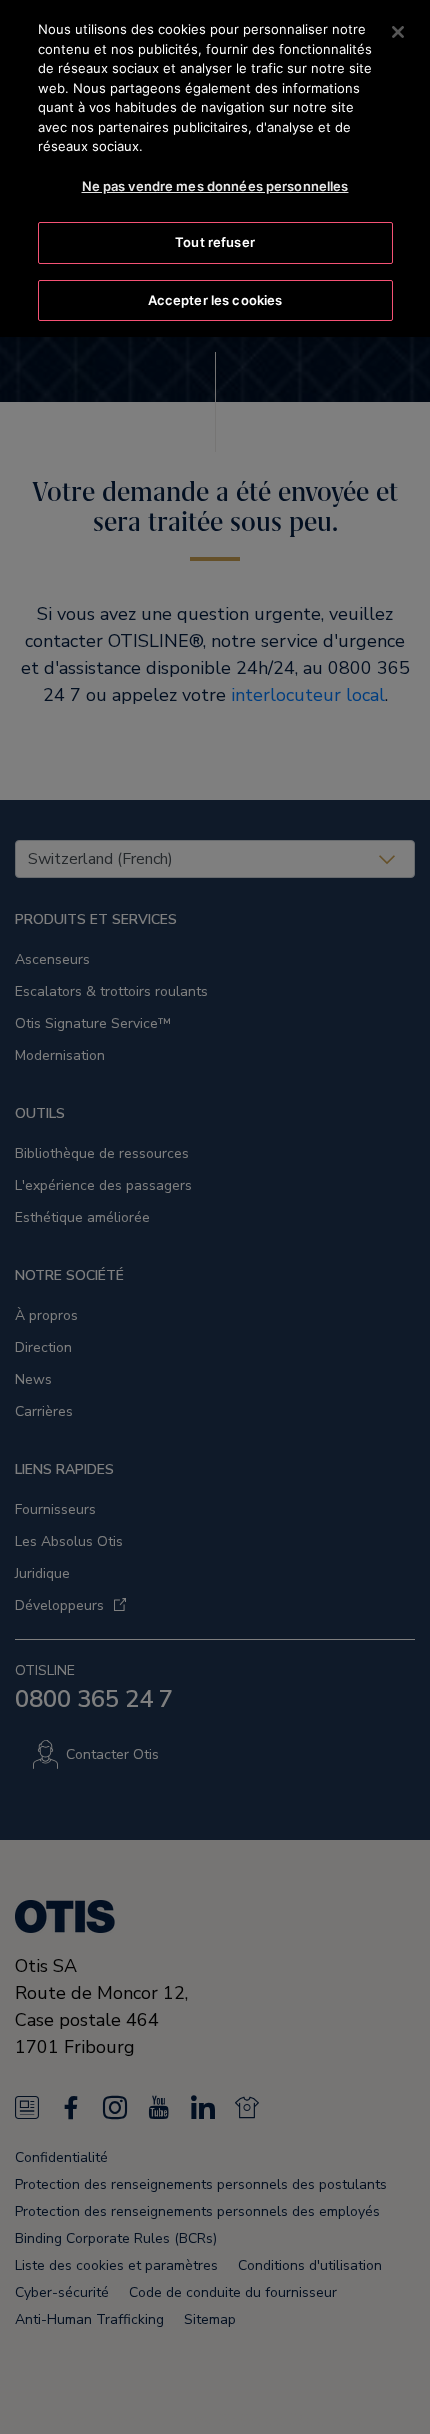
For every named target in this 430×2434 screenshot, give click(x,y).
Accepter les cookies (215, 300)
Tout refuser (215, 242)
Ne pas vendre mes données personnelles (215, 186)
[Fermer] (398, 32)
